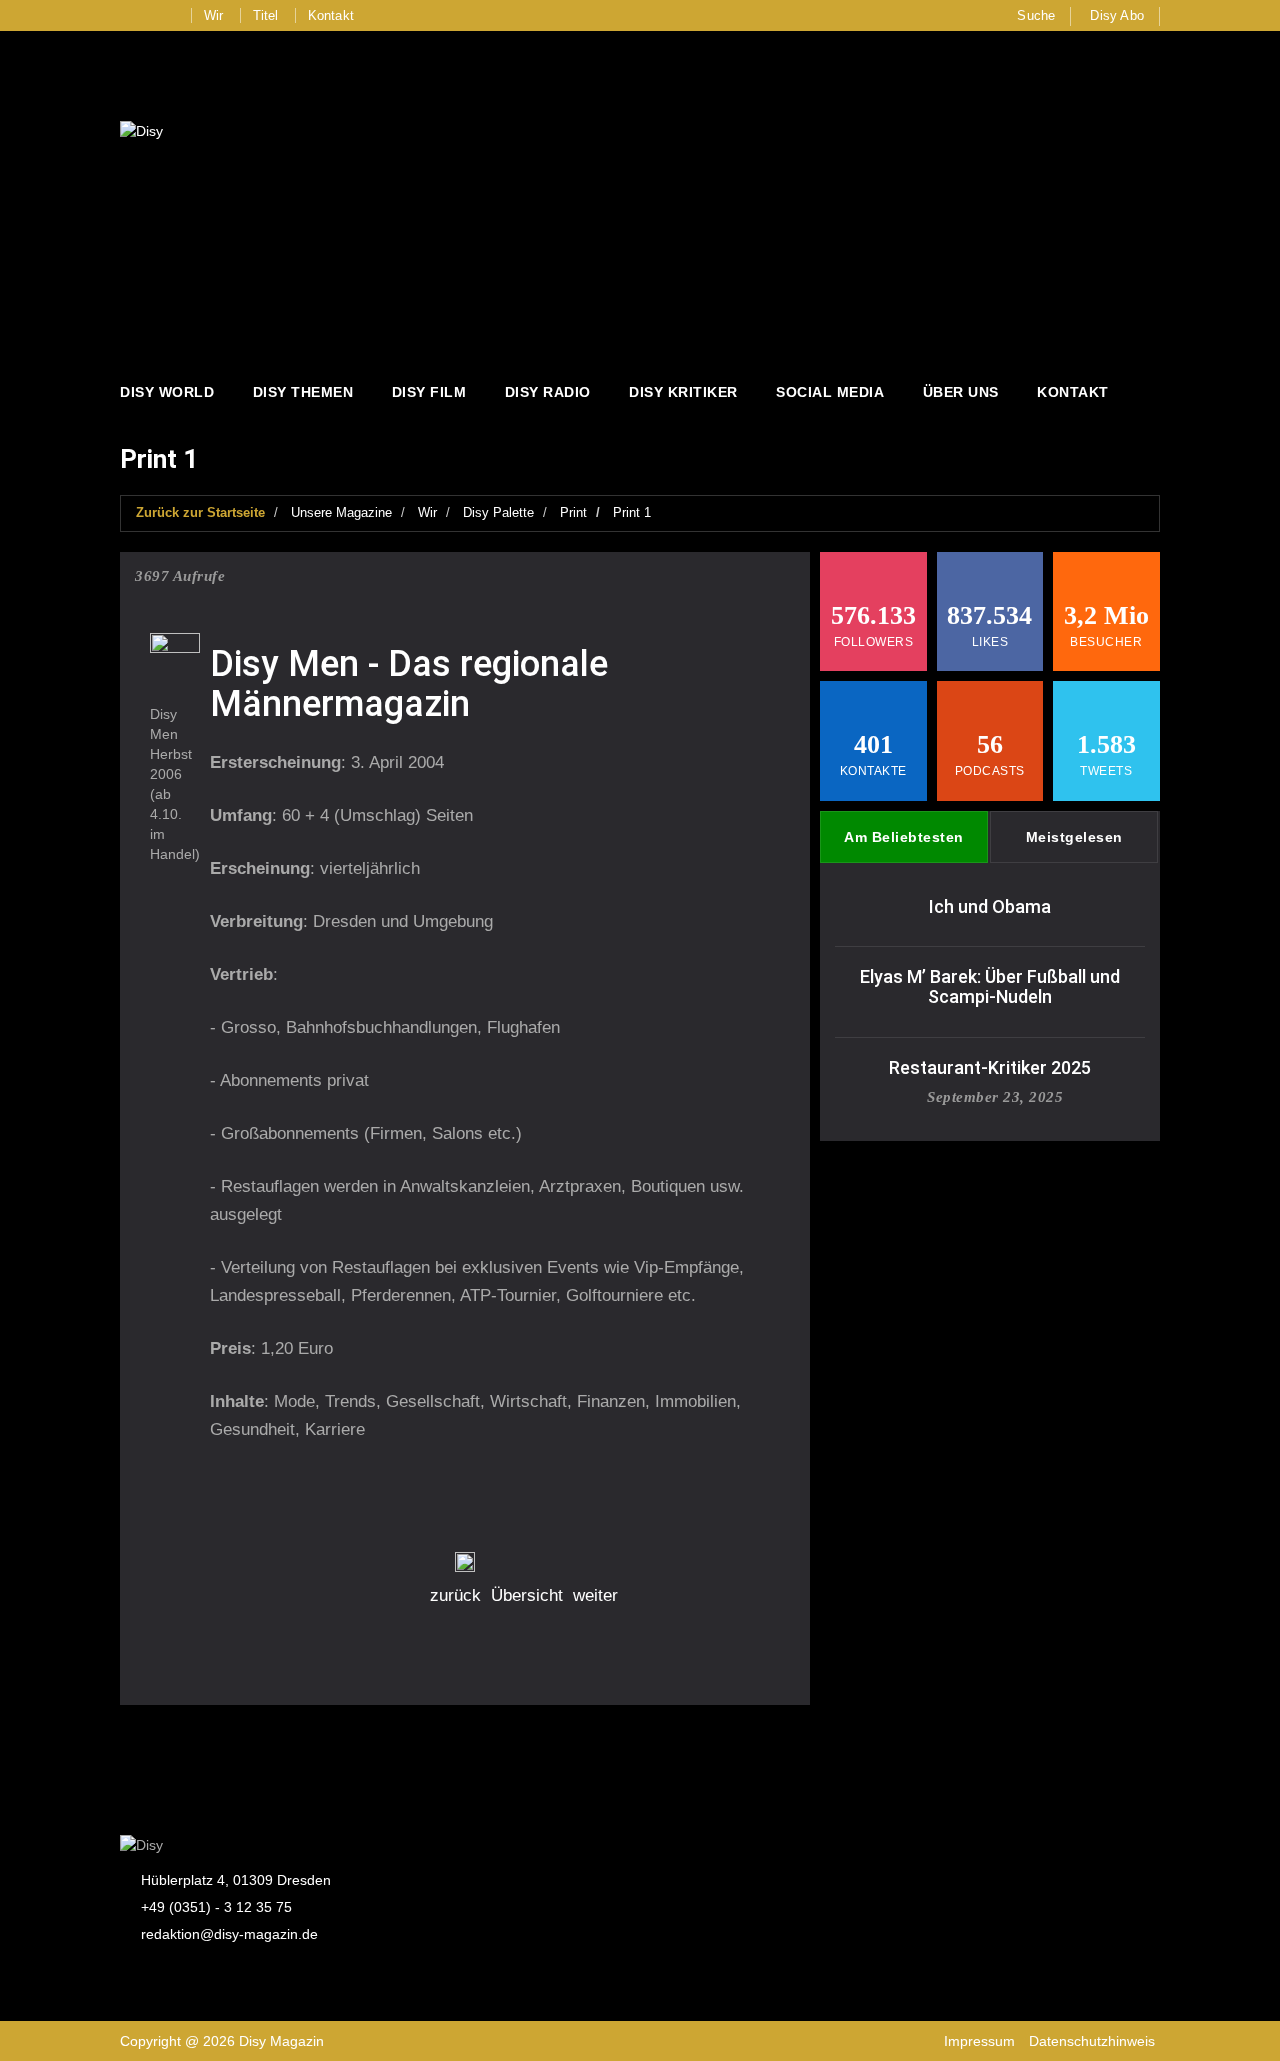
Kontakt (331, 15)
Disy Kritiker (683, 392)
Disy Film (429, 392)
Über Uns (961, 392)
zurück (455, 1595)
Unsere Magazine (341, 512)
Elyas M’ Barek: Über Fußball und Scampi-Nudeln (990, 986)
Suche (1036, 15)
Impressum (979, 2041)
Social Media (830, 392)
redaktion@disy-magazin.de (229, 1934)
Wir (214, 15)
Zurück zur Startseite (200, 512)
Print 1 (632, 512)
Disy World (167, 392)
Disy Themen (303, 392)
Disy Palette (498, 512)
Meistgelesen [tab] (1074, 837)
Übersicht (527, 1595)
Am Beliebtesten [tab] (904, 837)
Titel (266, 15)
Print (573, 512)
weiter (595, 1595)
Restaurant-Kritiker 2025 (990, 1067)
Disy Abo (1117, 15)
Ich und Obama (990, 906)
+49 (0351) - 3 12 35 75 (216, 1907)
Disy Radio (548, 392)
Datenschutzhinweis (1092, 2041)
